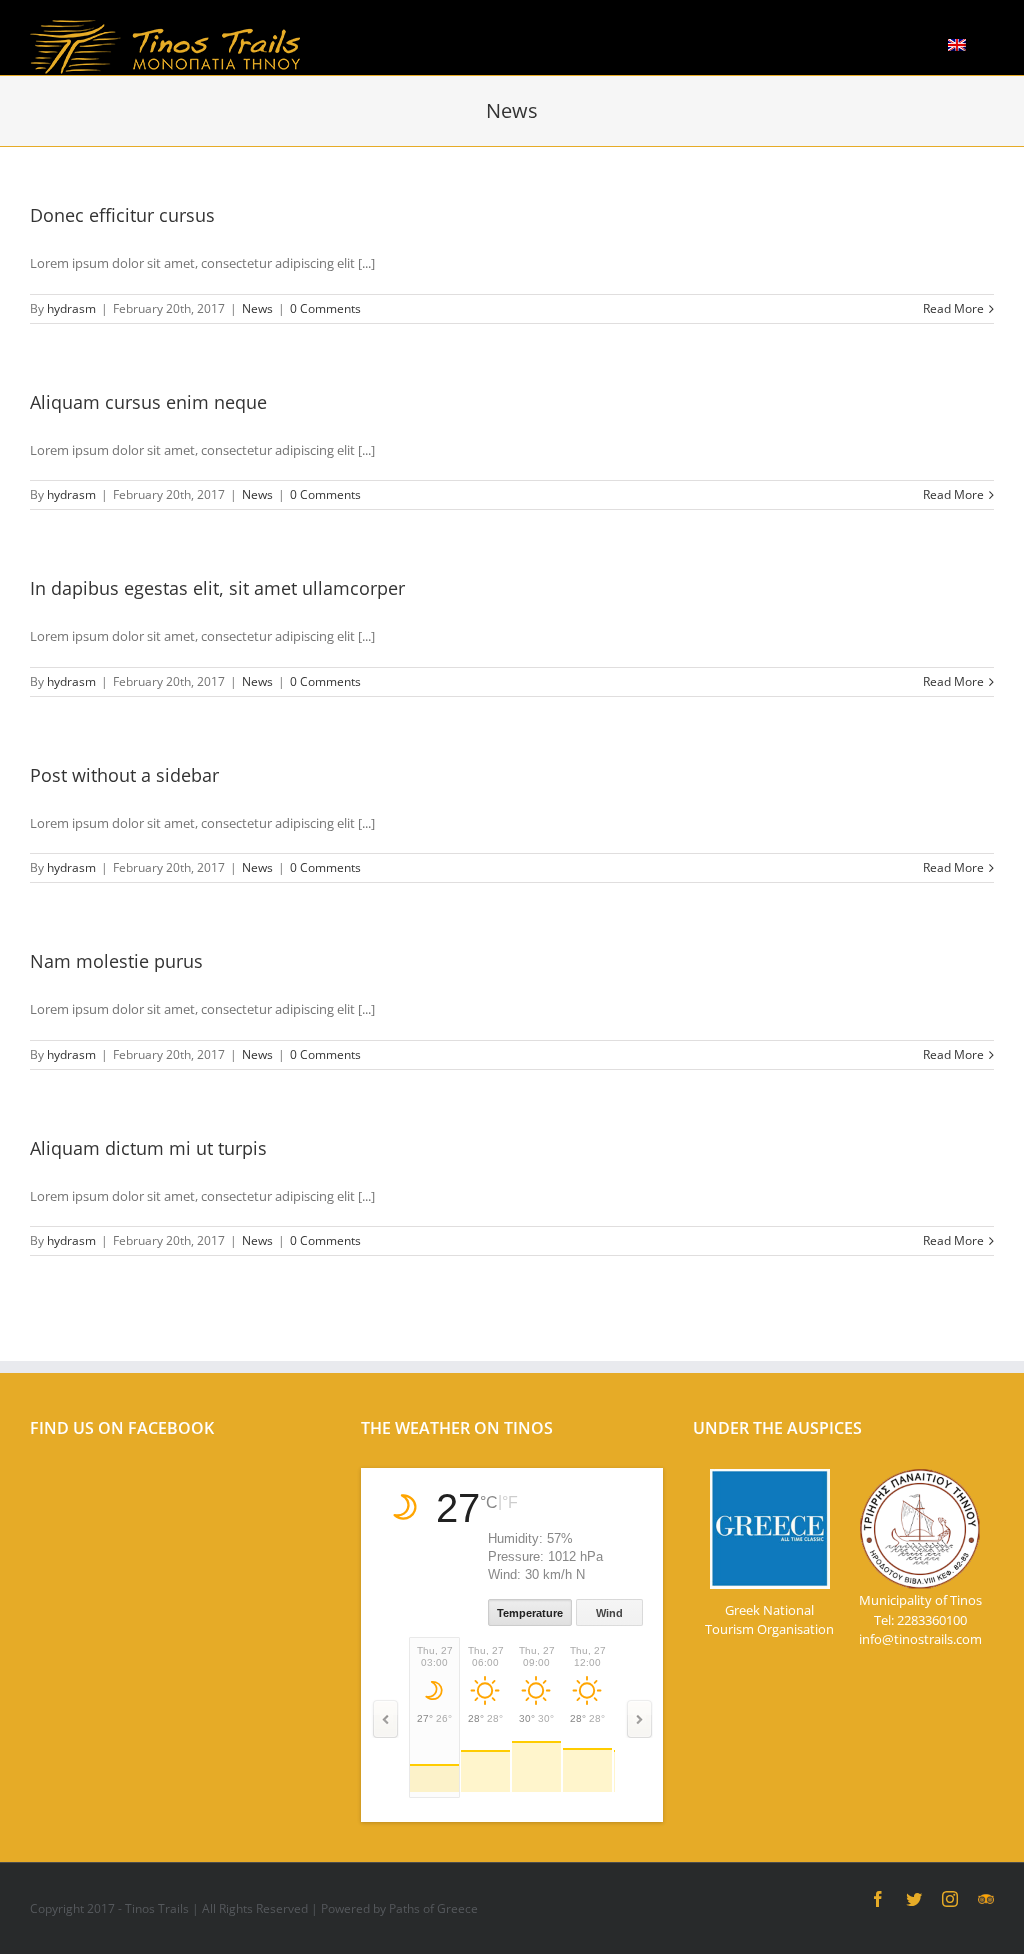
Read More (953, 308)
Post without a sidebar (124, 775)
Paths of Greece (433, 1908)
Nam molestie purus (116, 961)
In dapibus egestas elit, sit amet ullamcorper (217, 588)
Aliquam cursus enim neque (148, 402)
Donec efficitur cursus (122, 215)
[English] (957, 42)
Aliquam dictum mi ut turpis (148, 1148)
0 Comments (325, 308)
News (257, 308)
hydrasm (71, 308)
